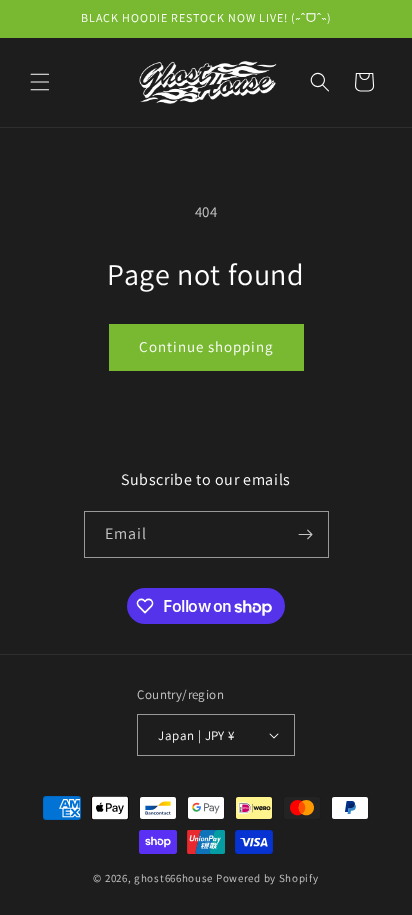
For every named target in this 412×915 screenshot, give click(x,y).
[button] (40, 82)
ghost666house (173, 878)
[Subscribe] (306, 534)
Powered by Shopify (267, 878)
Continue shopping (206, 346)
